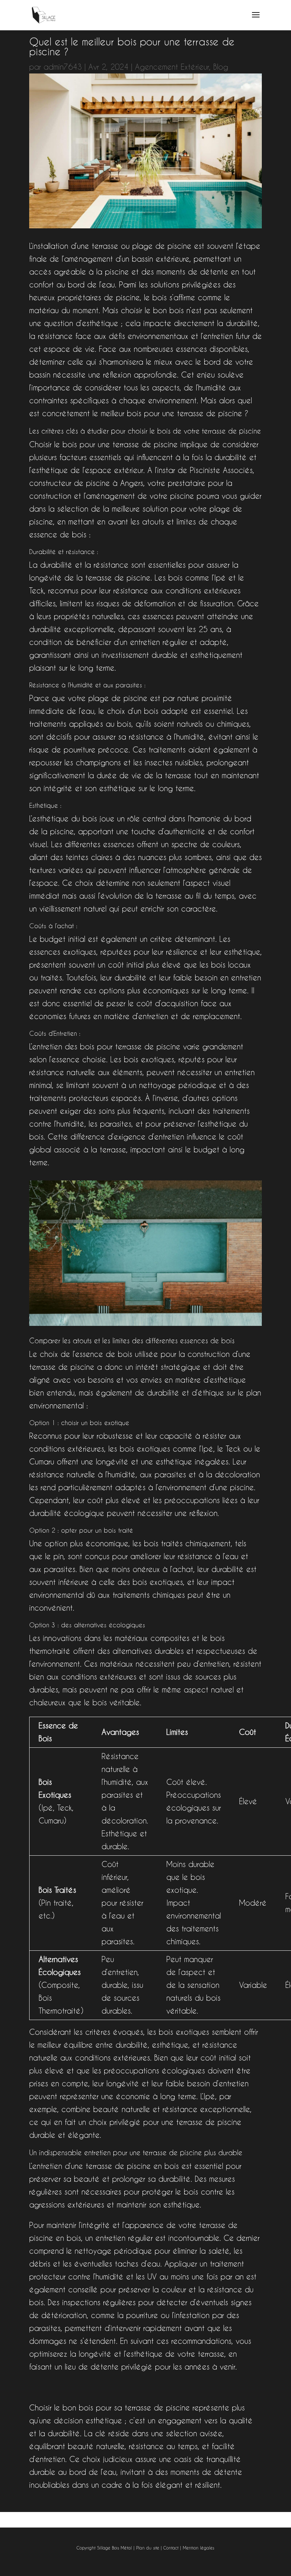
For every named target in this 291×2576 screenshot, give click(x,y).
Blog (221, 67)
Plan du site (148, 2548)
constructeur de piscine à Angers (86, 483)
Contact (171, 2548)
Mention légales (198, 2548)
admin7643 (63, 67)
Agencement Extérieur (172, 67)
